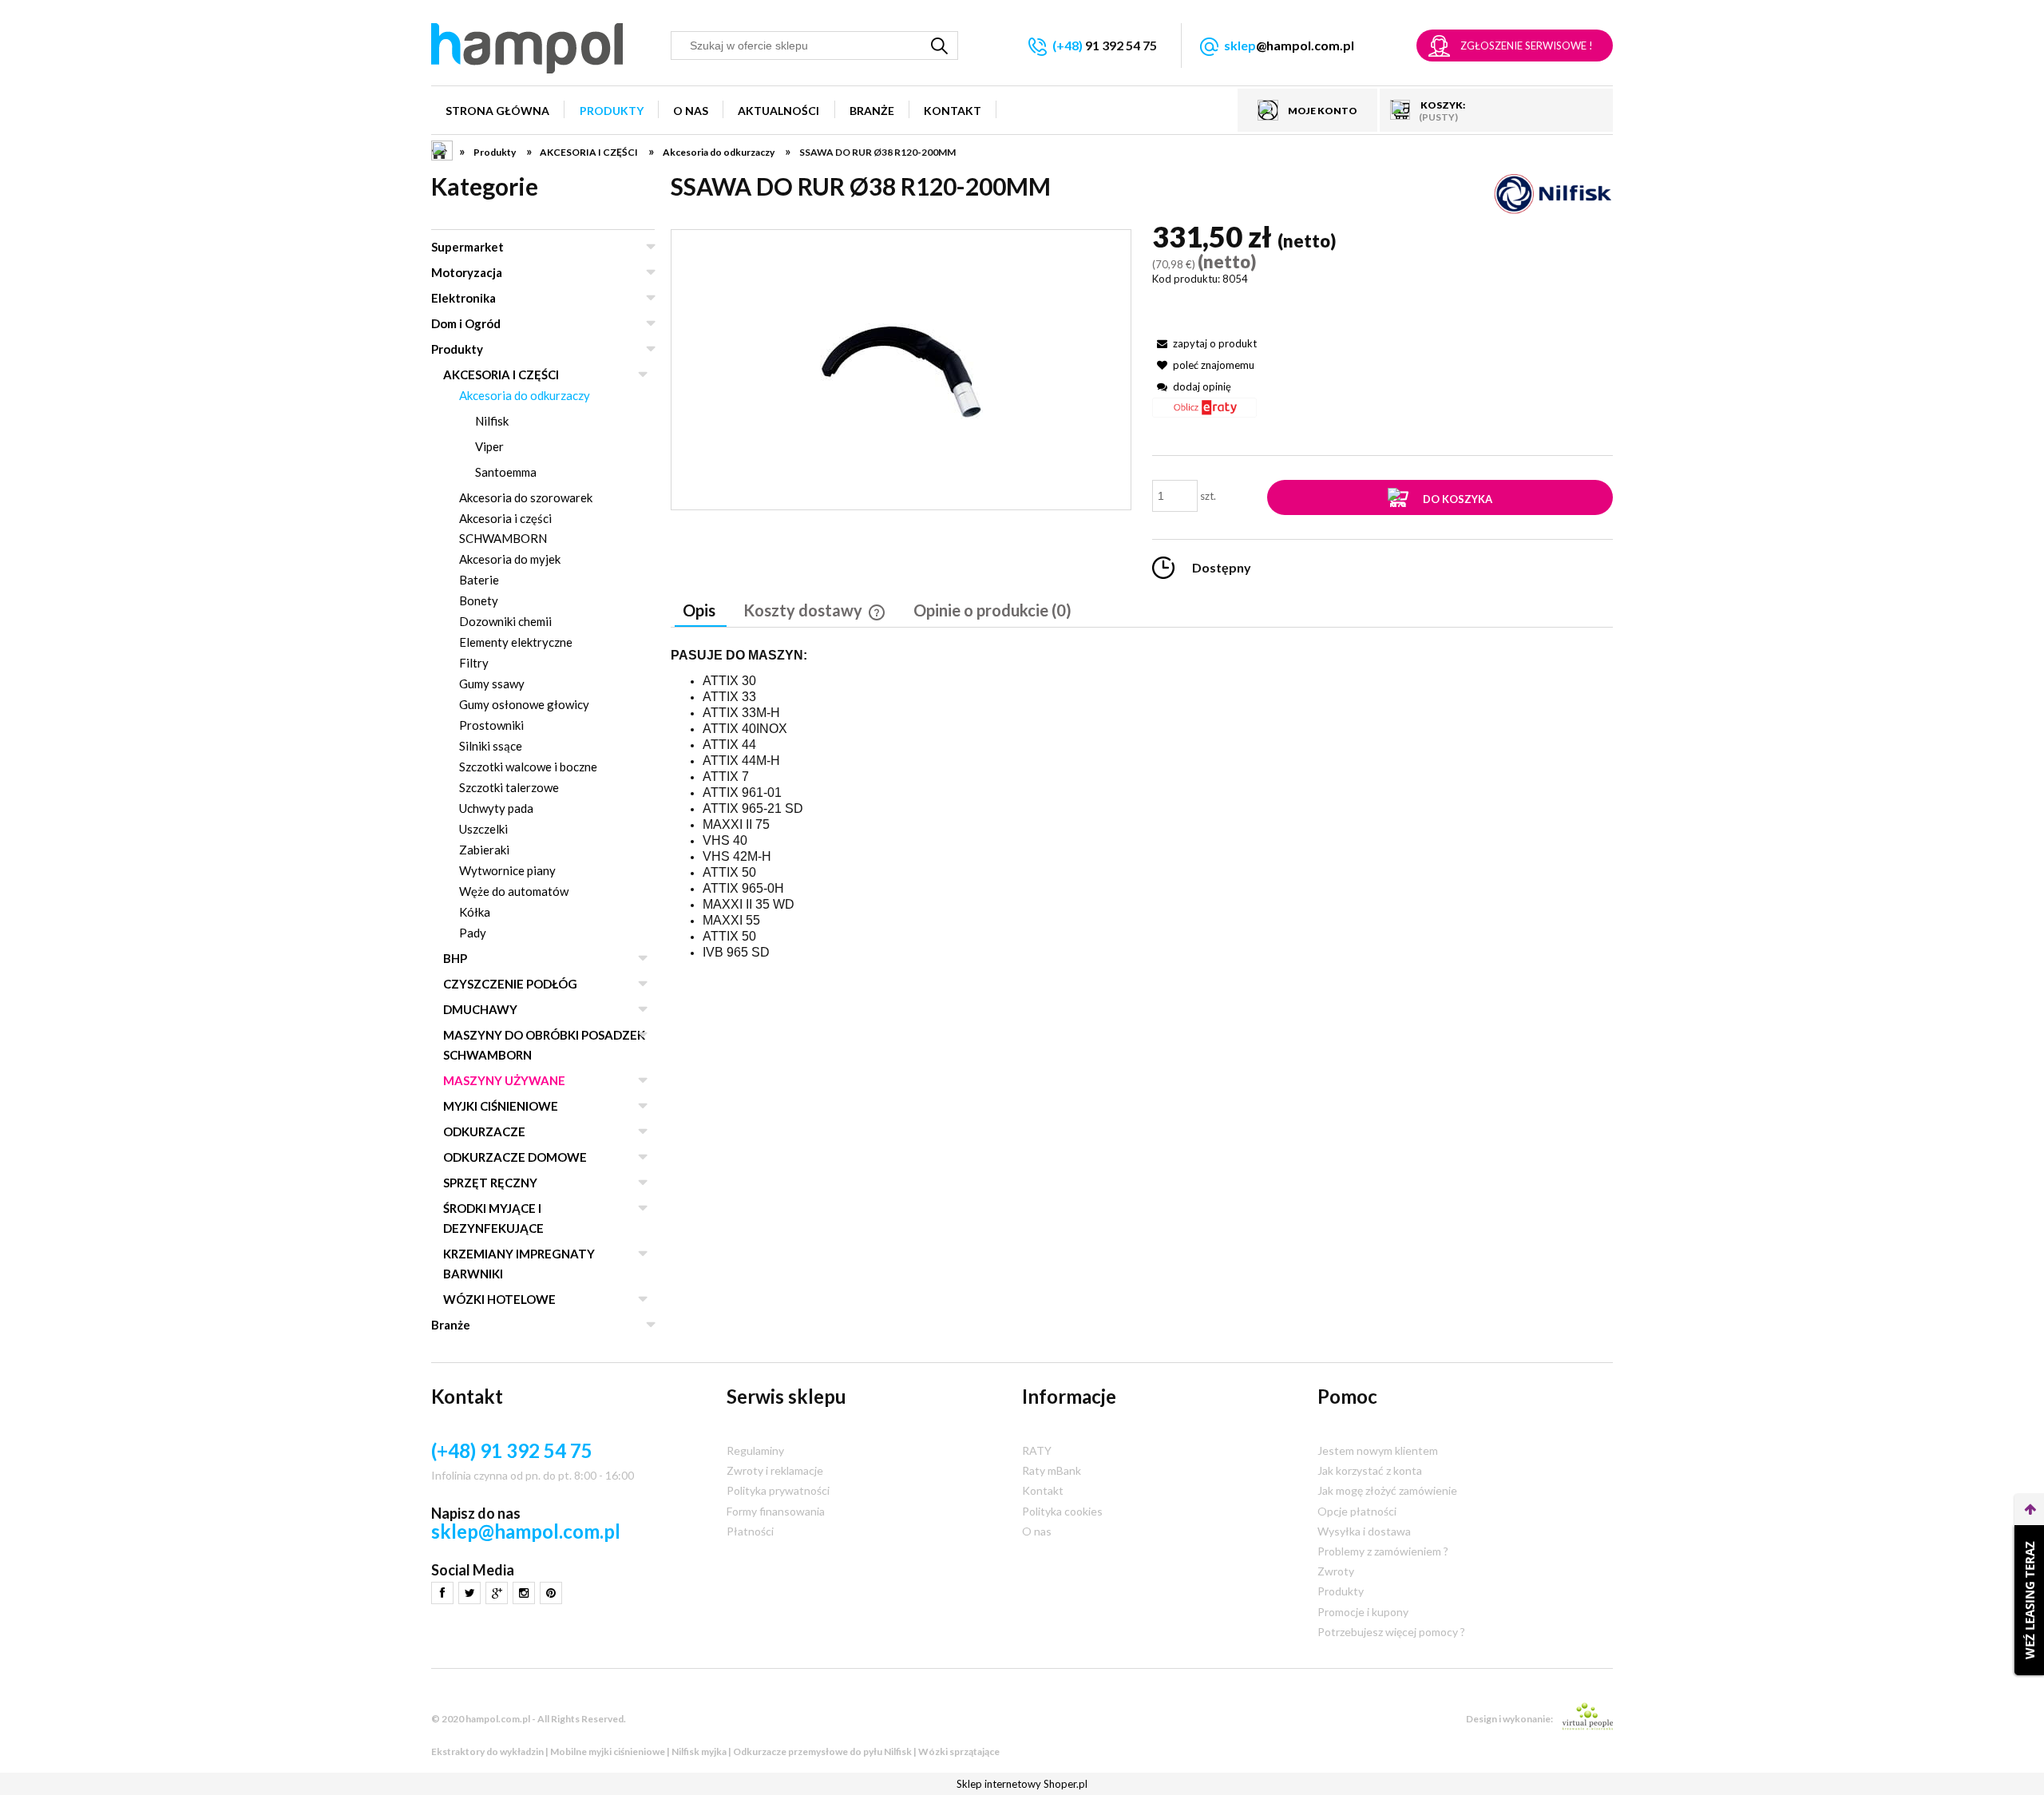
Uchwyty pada (496, 808)
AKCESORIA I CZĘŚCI (501, 374)
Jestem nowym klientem (1378, 1450)
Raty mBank (1052, 1470)
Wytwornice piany (507, 870)
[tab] (701, 612)
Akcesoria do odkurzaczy (525, 395)
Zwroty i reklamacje (775, 1470)
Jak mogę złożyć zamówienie (1387, 1490)
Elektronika (463, 298)
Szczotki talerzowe (509, 787)
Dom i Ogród (466, 323)
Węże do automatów (514, 891)
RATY (1037, 1450)
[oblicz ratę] (1204, 413)
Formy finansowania (776, 1511)
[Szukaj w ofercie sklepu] (940, 46)
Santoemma (506, 472)
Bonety (479, 600)
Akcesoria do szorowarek (526, 497)
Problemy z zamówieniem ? (1383, 1551)
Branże (451, 1325)
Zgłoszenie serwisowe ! (1527, 46)
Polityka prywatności (778, 1490)
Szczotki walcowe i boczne (528, 767)
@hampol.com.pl (1289, 45)
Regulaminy (755, 1450)
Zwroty (1336, 1571)
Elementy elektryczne (516, 642)
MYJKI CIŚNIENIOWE (501, 1106)
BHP (455, 958)
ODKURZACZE (484, 1131)
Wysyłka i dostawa (1364, 1531)
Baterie (479, 580)
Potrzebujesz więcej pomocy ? (1391, 1632)
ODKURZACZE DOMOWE (515, 1157)
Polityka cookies (1062, 1511)
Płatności (750, 1531)
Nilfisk (492, 421)
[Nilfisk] (1553, 193)
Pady (473, 933)
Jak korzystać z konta (1370, 1470)
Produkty (457, 349)
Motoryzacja (467, 272)
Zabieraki (484, 850)
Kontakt (1043, 1490)
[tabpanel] (1142, 804)
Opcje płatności (1357, 1511)
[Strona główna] (527, 48)
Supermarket (467, 247)
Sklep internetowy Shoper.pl (1022, 1784)
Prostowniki (491, 725)
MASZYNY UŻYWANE (504, 1080)
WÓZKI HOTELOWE (499, 1299)
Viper (489, 446)
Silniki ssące (491, 746)
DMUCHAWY (480, 1009)
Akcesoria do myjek (510, 559)
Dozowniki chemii (505, 621)
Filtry (474, 663)
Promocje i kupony (1363, 1612)
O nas (1037, 1531)
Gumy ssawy (492, 684)
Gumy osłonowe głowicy (524, 704)
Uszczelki (483, 829)
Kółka (475, 912)
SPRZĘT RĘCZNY (490, 1183)
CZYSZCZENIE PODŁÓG (510, 984)
